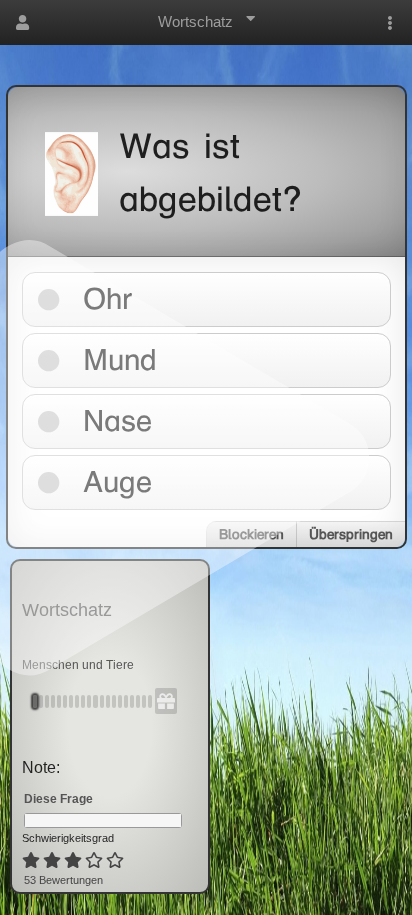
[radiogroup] (74, 861)
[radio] (31, 861)
